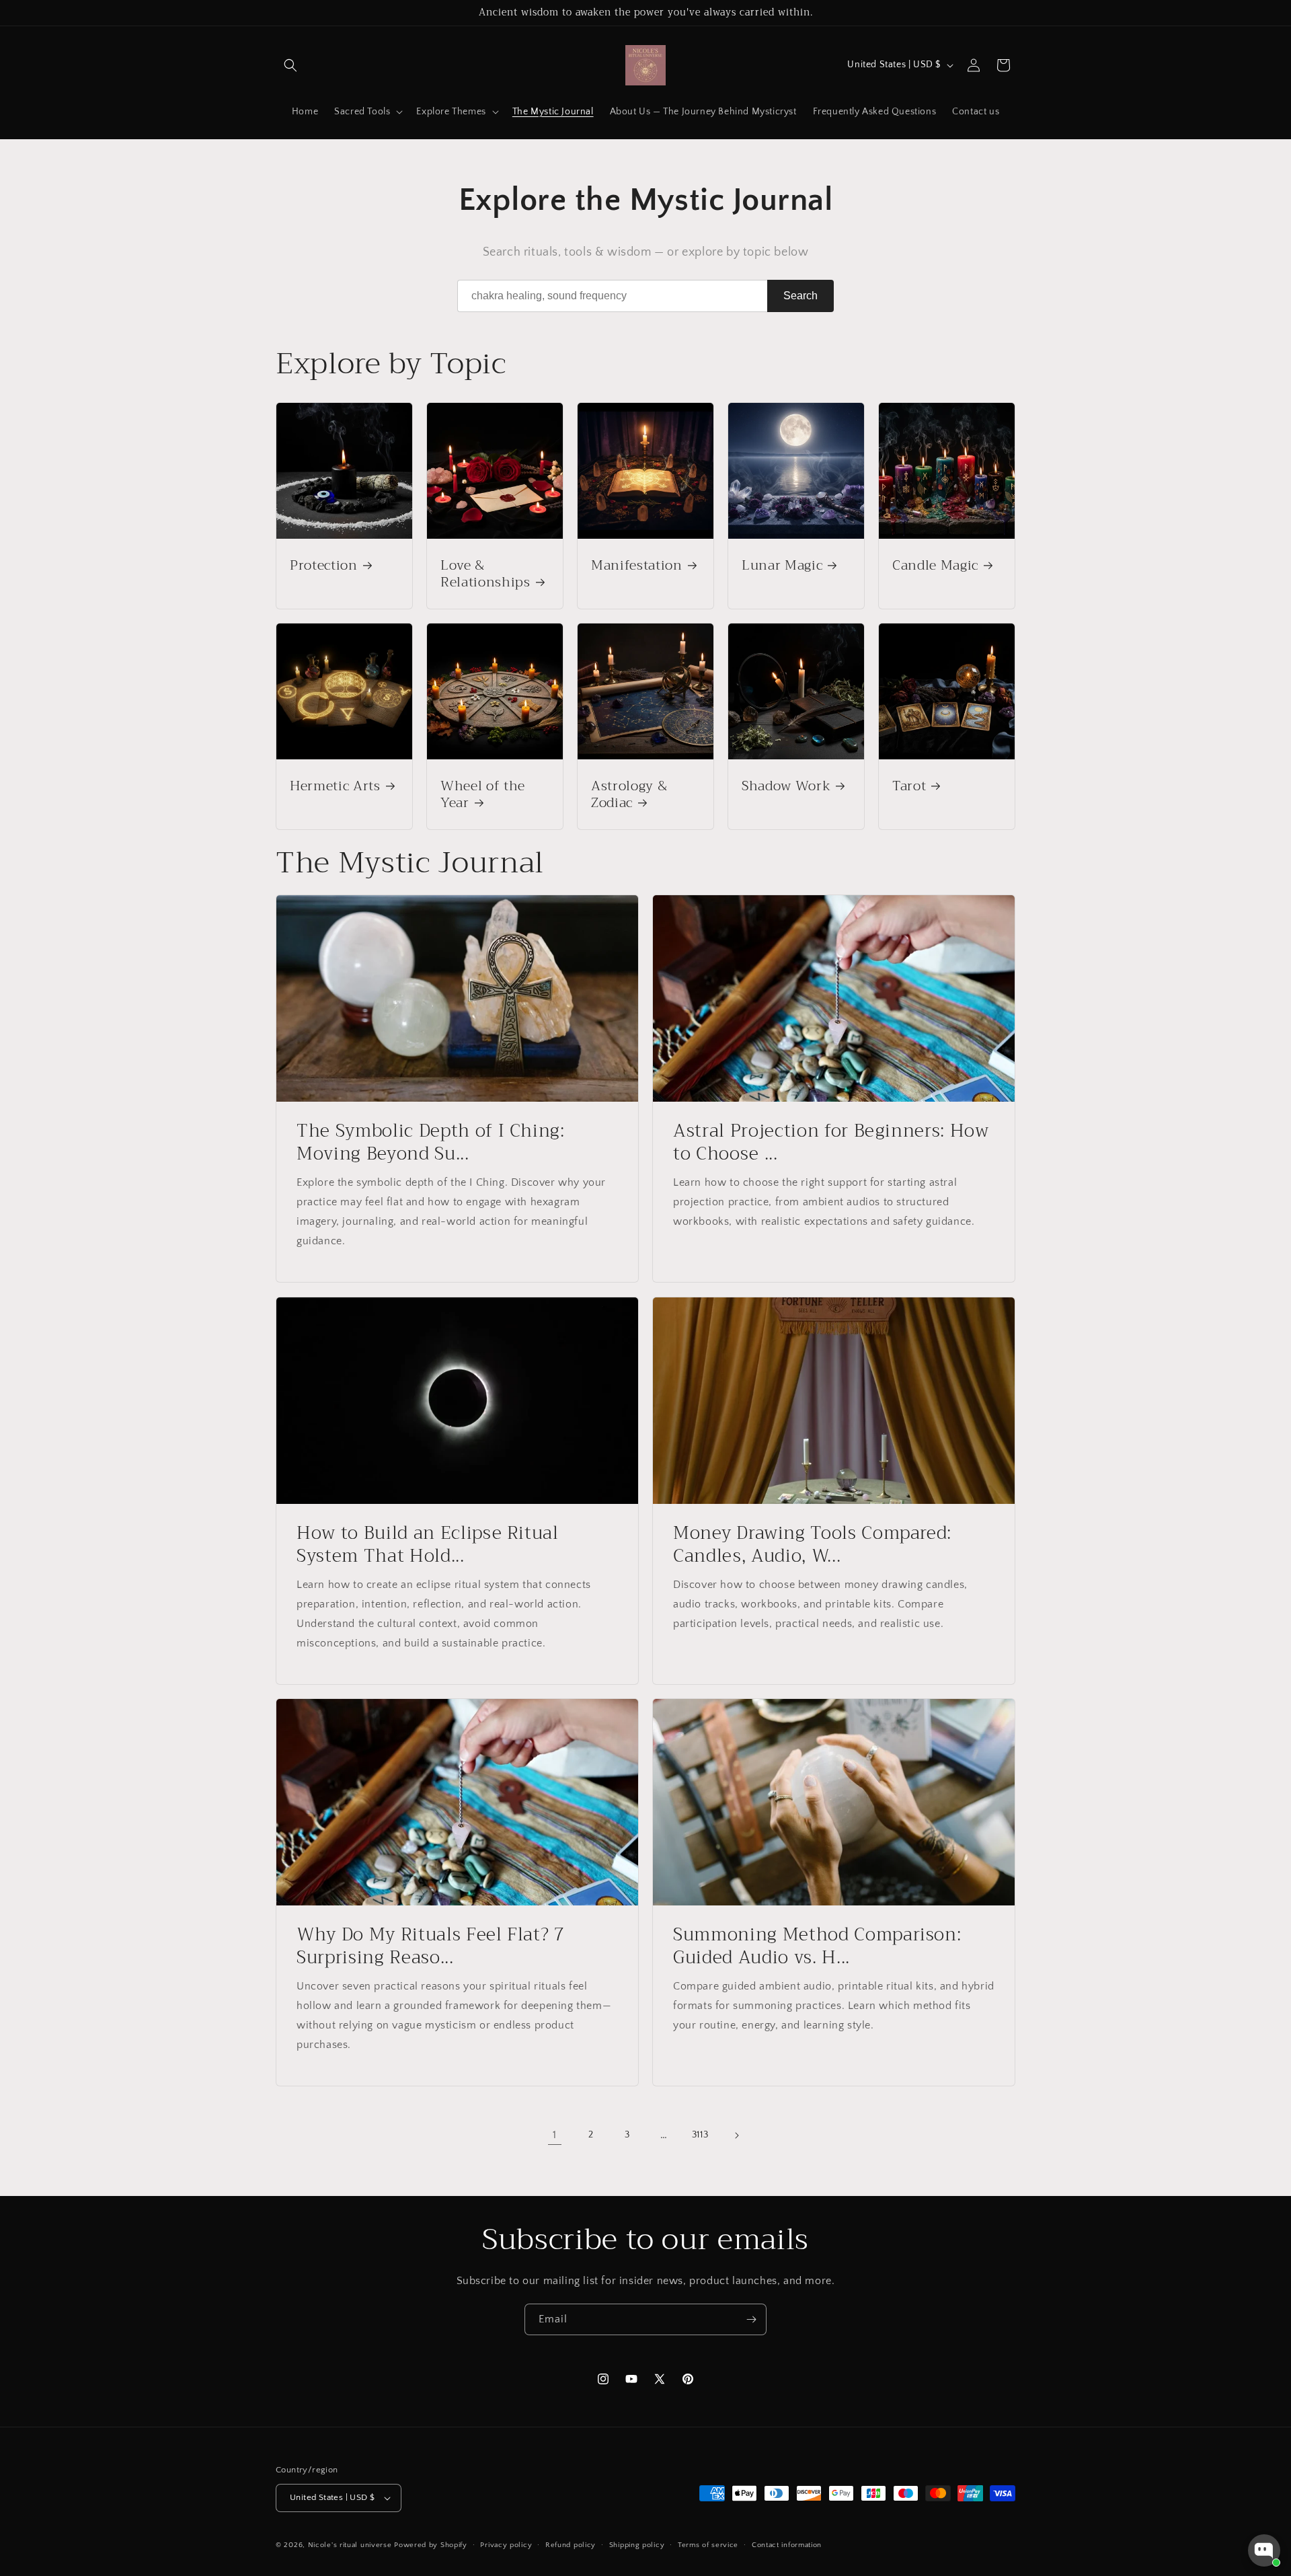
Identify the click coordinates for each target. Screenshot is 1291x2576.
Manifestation (637, 565)
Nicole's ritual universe (350, 2545)
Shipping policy (637, 2545)
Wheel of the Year (483, 794)
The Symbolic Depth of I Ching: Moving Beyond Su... (431, 1142)
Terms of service (708, 2545)
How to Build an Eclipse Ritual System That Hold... (428, 1545)
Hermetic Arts (335, 786)
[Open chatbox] (1264, 2550)
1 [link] (555, 2135)
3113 (700, 2135)
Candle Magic (935, 565)
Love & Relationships (485, 574)
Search (800, 296)
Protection (324, 565)
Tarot (909, 786)
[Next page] (736, 2135)
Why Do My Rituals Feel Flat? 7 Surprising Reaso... (431, 1946)
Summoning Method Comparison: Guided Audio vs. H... (817, 1946)
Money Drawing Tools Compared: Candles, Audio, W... (812, 1545)
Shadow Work (786, 786)
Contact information (787, 2545)
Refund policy (571, 2545)
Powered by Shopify (431, 2545)
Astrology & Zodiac (629, 794)
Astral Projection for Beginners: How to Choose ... (831, 1142)
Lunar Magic (782, 565)
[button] (290, 65)
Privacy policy (506, 2545)
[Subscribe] (751, 2319)
